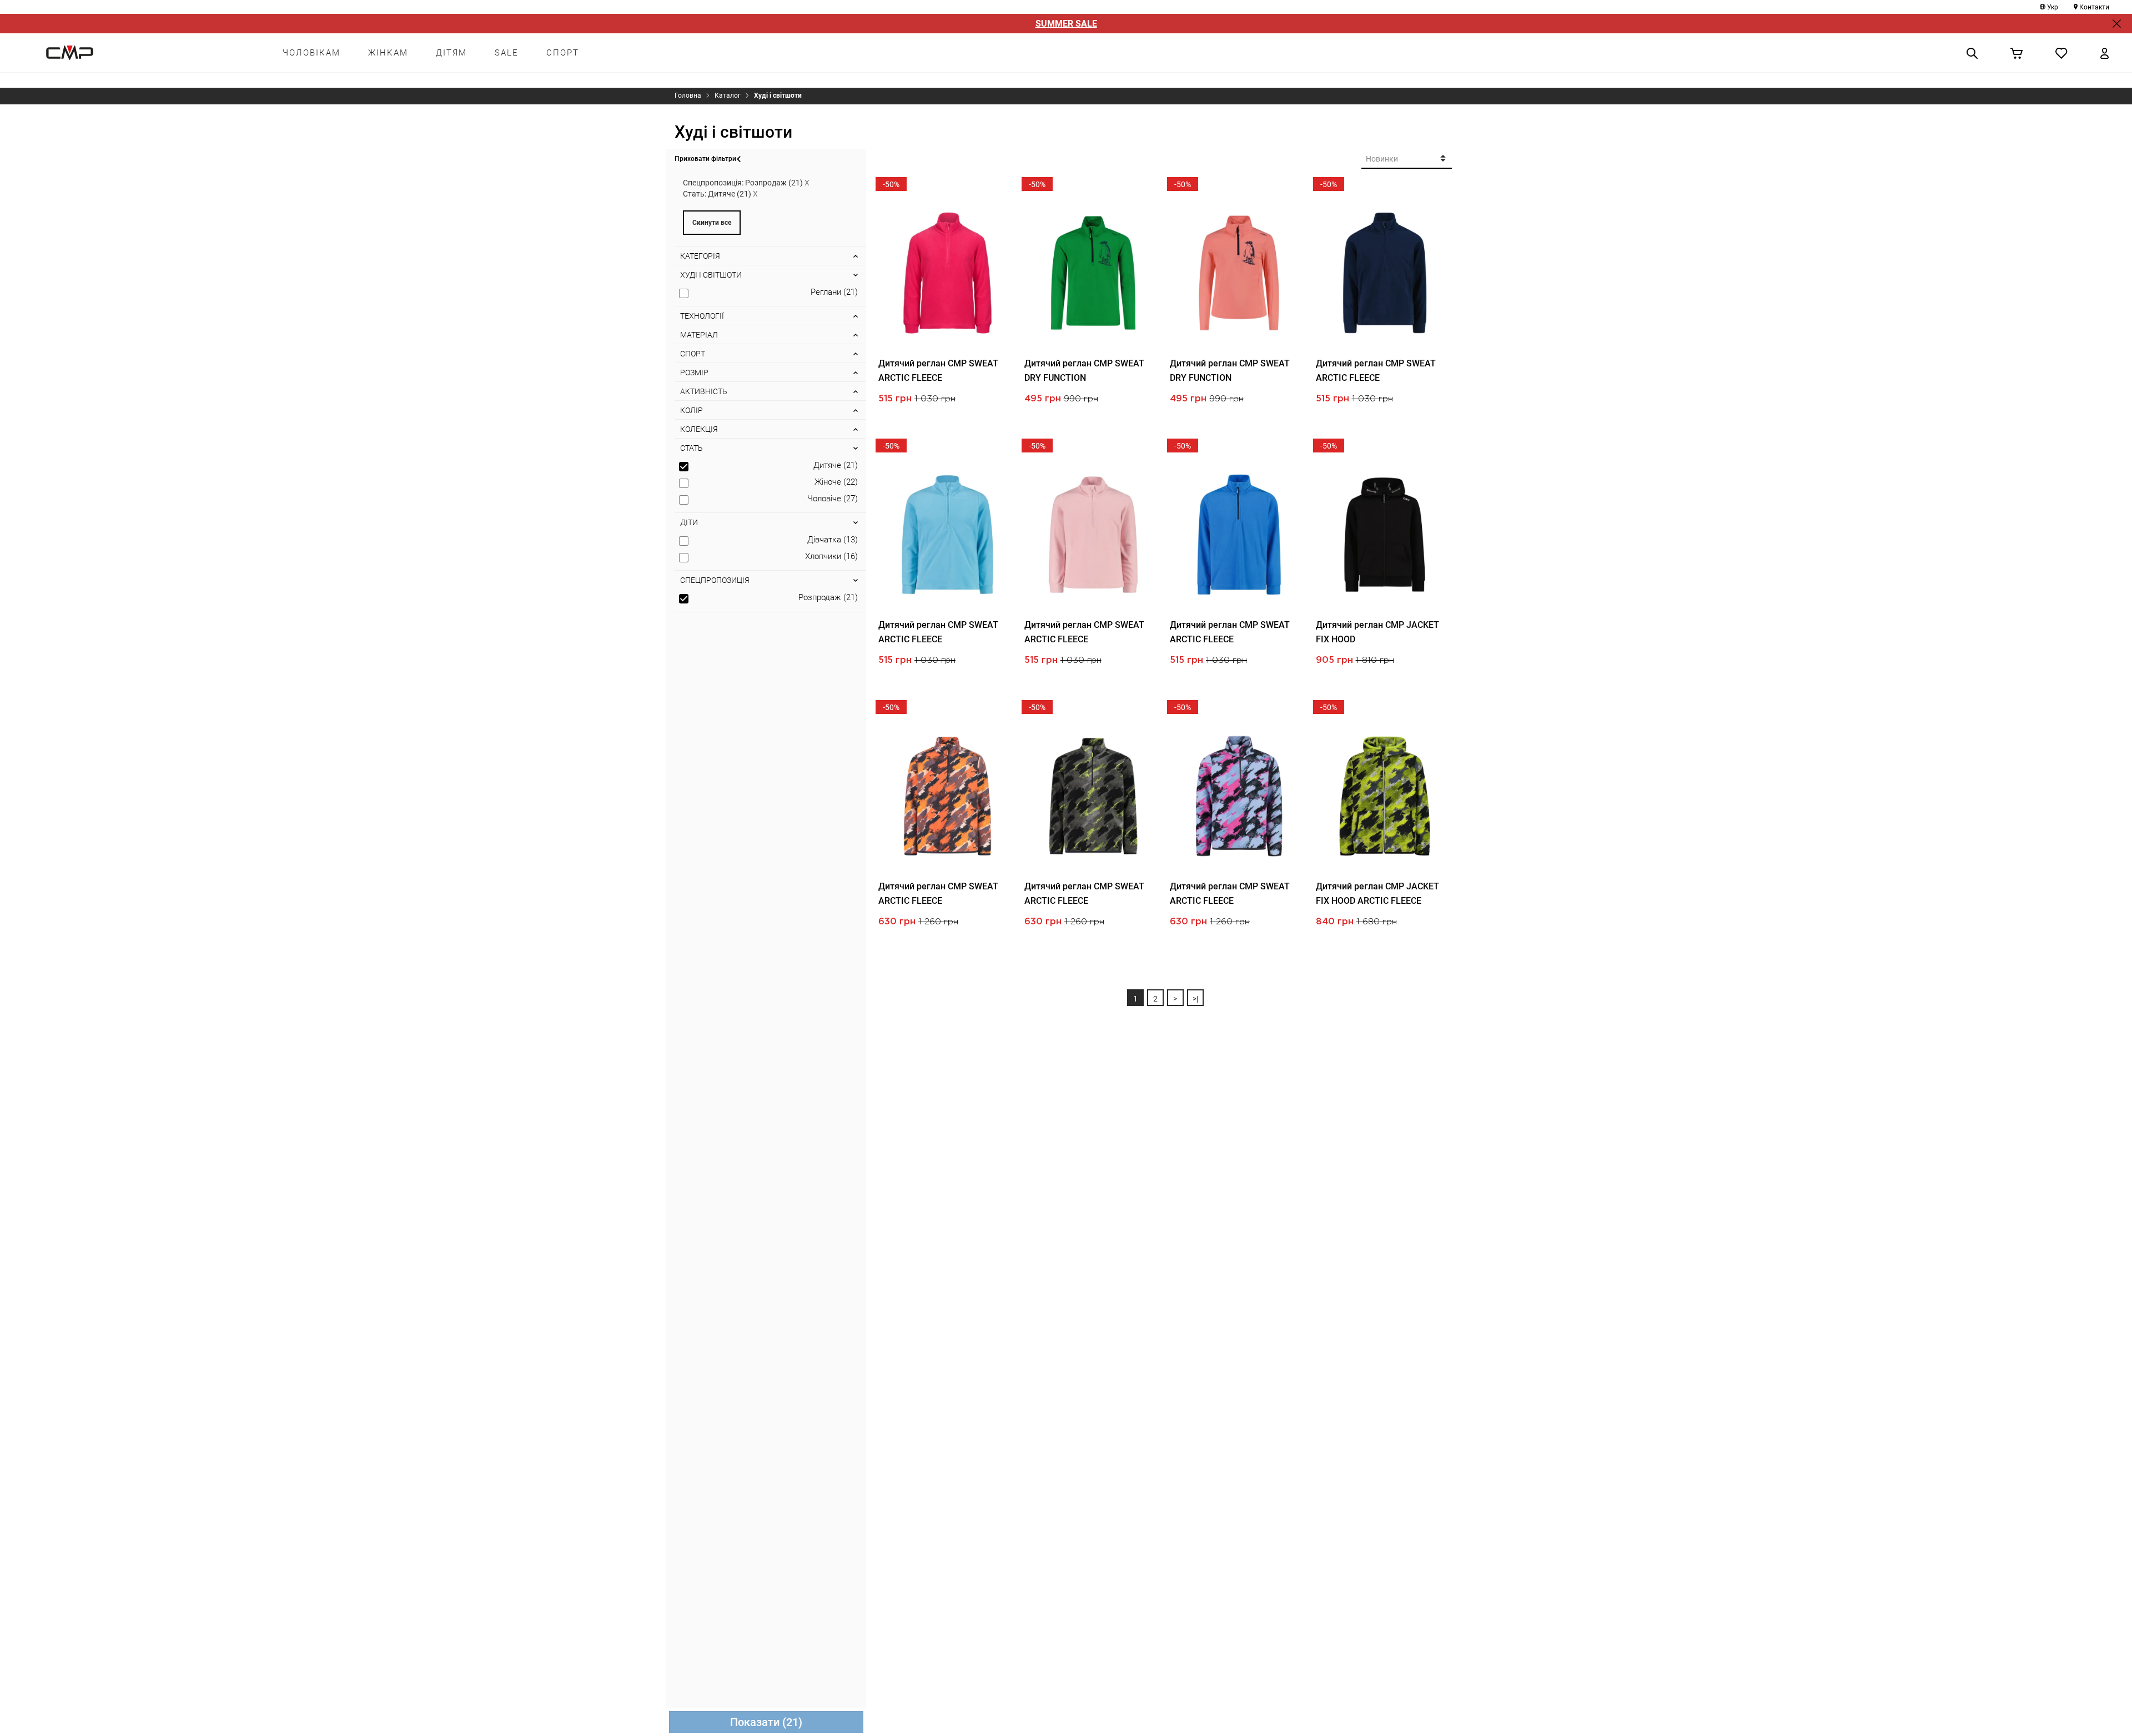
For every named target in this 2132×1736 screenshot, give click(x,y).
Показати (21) (766, 1722)
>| (1195, 999)
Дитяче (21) (836, 465)
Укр (2053, 7)
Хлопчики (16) (831, 556)
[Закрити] (2117, 24)
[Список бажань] (2061, 53)
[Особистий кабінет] (2105, 53)
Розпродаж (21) (828, 597)
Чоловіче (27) (833, 499)
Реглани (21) (834, 292)
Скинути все (712, 223)
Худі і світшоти (778, 95)
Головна (688, 95)
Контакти (2094, 7)
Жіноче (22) (836, 482)
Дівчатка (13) (833, 540)
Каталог (728, 95)
